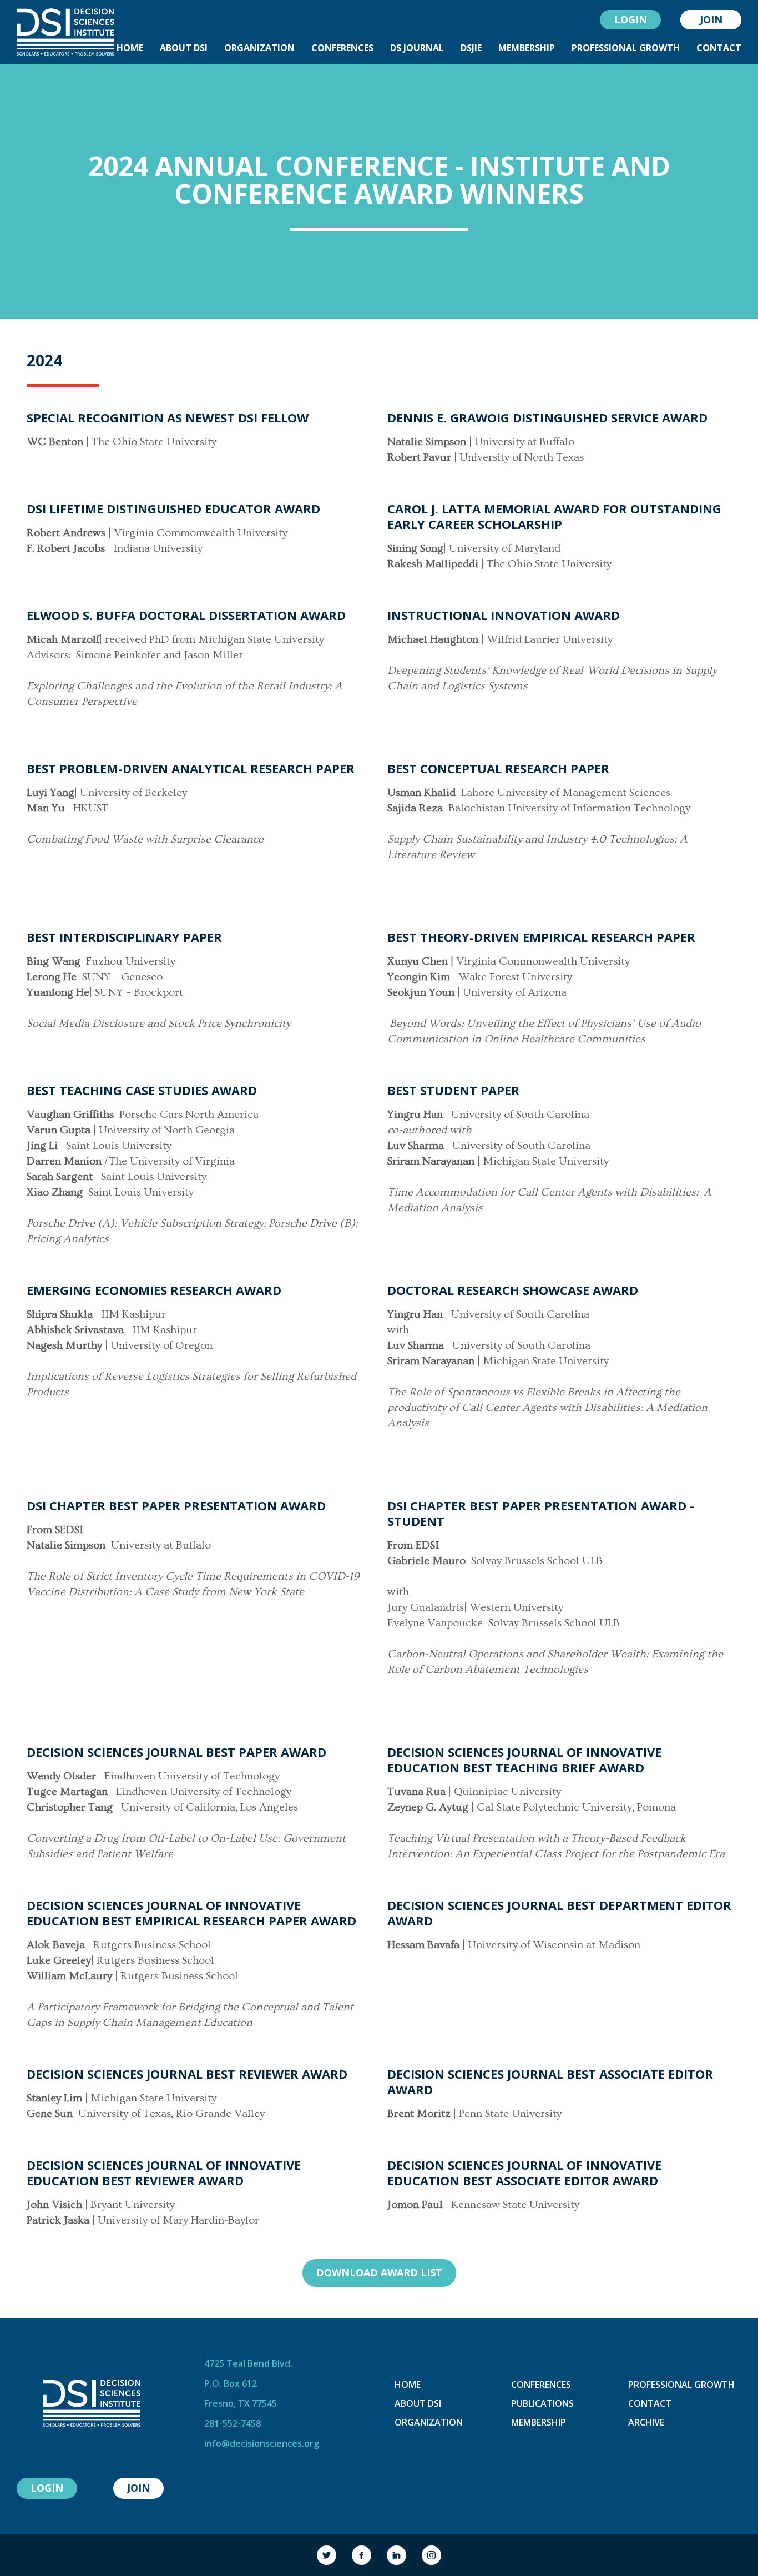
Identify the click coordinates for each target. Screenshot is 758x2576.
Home (408, 2385)
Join (711, 19)
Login (631, 19)
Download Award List (379, 2272)
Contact (650, 2403)
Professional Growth (681, 2385)
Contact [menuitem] (719, 48)
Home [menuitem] (130, 48)
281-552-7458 (233, 2423)
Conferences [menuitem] (342, 48)
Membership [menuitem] (527, 48)
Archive (646, 2422)
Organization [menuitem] (259, 48)
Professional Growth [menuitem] (626, 48)
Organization (429, 2422)
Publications (542, 2403)
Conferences (541, 2385)
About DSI (418, 2403)
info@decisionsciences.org (262, 2443)
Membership (539, 2422)
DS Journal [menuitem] (417, 48)
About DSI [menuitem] (184, 48)
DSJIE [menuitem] (471, 48)
